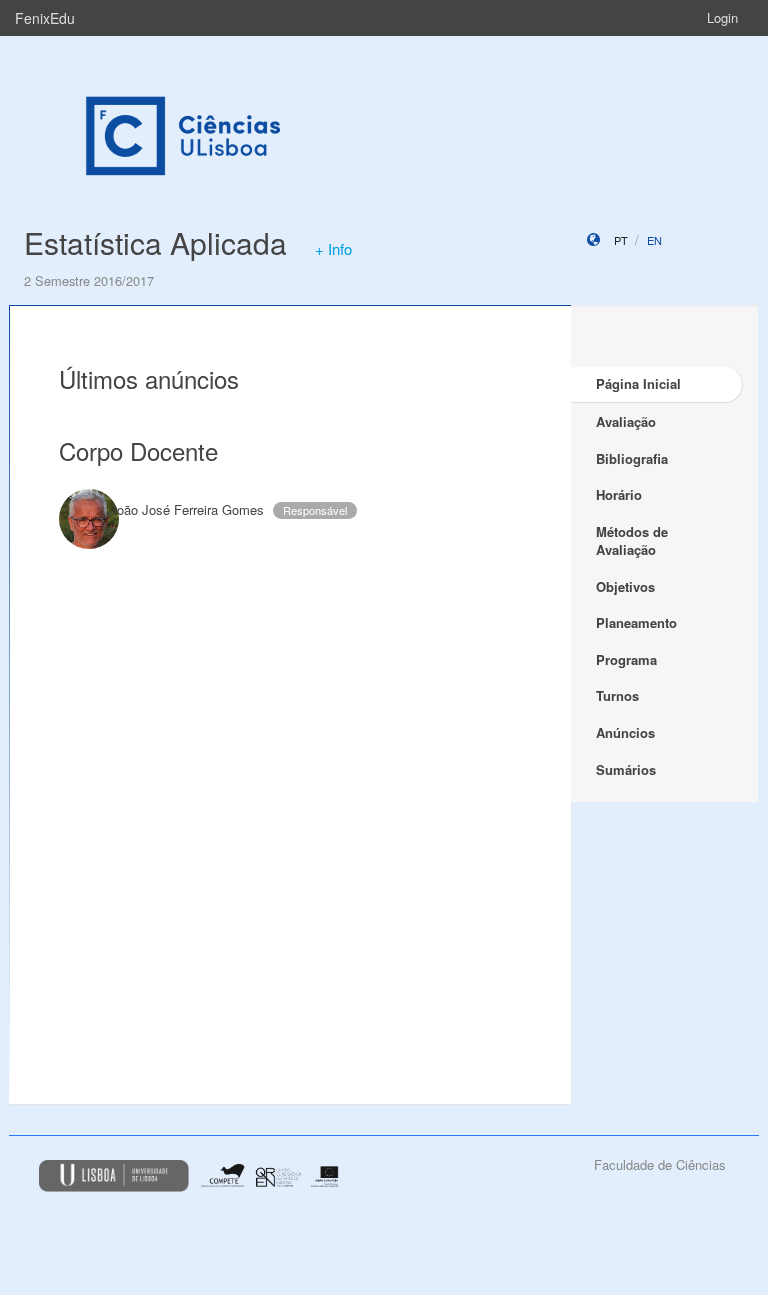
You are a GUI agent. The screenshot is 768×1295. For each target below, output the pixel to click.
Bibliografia (632, 458)
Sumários (626, 769)
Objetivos (625, 586)
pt (621, 240)
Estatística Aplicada (155, 242)
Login (722, 17)
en (654, 240)
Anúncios (625, 732)
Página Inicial (638, 383)
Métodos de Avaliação (632, 541)
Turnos (617, 695)
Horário (619, 494)
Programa (626, 659)
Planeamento (636, 622)
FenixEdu (45, 18)
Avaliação (626, 421)
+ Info (333, 248)
